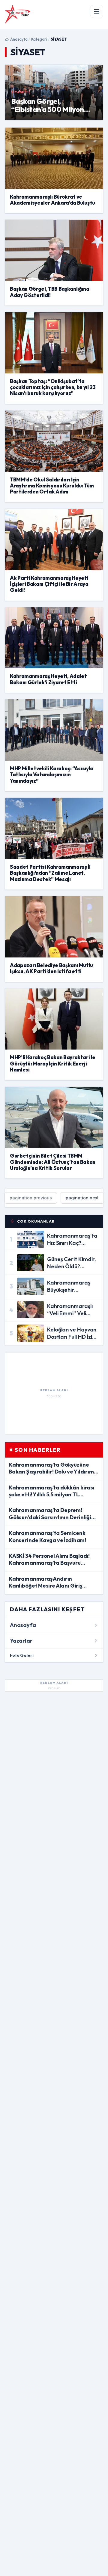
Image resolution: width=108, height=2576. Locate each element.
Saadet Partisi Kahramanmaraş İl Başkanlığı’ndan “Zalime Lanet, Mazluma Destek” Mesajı (50, 873)
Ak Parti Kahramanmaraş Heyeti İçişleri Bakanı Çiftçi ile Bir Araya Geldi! (49, 584)
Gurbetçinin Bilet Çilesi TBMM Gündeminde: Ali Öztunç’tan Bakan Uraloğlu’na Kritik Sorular (53, 1162)
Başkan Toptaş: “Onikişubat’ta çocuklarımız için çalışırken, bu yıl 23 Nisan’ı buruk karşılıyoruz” (53, 387)
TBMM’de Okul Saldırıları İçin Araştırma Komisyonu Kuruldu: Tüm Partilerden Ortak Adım (52, 486)
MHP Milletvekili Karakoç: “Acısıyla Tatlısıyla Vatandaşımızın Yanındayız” (52, 775)
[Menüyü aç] (97, 11)
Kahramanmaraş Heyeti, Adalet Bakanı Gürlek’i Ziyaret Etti (48, 679)
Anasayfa (19, 39)
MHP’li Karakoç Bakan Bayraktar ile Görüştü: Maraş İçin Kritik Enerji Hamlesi (52, 1063)
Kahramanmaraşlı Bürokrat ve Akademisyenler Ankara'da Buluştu (52, 200)
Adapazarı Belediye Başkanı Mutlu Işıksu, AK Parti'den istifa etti (51, 968)
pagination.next (82, 1198)
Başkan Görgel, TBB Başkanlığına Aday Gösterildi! (49, 292)
